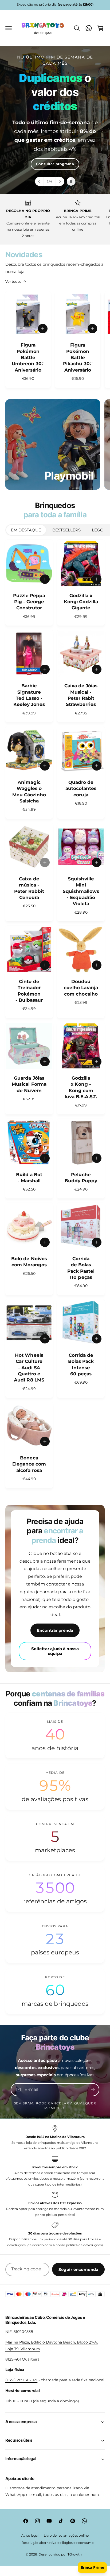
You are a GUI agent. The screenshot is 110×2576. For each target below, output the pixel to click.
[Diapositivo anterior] (40, 181)
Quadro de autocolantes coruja (81, 788)
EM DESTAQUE (26, 530)
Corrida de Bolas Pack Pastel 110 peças (81, 1268)
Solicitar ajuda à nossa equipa (55, 1651)
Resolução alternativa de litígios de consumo (58, 2543)
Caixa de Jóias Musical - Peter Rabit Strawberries (81, 695)
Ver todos (13, 281)
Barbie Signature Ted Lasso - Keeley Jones (29, 695)
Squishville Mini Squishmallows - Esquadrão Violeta (81, 891)
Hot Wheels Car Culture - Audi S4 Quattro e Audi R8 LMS (29, 1368)
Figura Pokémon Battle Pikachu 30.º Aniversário (78, 357)
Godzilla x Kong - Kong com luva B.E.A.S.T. (81, 1087)
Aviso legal (30, 2536)
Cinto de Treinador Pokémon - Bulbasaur (29, 991)
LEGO (98, 530)
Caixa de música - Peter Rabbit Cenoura (29, 888)
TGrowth (75, 2554)
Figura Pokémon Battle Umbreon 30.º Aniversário (28, 357)
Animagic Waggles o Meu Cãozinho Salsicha (29, 792)
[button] (9, 28)
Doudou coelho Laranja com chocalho (81, 988)
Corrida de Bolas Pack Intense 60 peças (81, 1364)
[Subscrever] (93, 2090)
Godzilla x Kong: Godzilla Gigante (81, 602)
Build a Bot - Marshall (29, 1178)
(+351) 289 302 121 (21, 2380)
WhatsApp (15, 2495)
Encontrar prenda (55, 1630)
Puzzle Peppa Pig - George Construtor (29, 602)
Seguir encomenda (78, 2269)
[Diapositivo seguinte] (60, 181)
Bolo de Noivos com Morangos (29, 1262)
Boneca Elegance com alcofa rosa (29, 1464)
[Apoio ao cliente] (89, 28)
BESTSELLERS (66, 530)
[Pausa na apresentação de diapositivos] (71, 181)
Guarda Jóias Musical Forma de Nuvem (29, 1084)
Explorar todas (55, 151)
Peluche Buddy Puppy (81, 1178)
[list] (55, 219)
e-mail (35, 2495)
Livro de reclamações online (66, 2536)
